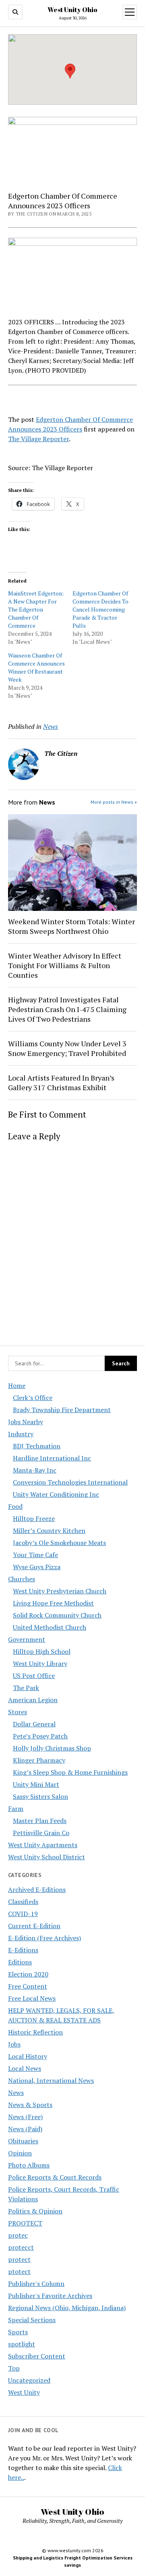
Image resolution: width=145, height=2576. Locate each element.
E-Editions (23, 1950)
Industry (21, 1434)
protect (19, 2259)
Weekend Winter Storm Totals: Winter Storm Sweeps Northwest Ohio (71, 926)
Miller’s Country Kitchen (49, 1531)
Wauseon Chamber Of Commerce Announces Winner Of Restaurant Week (36, 667)
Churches (22, 1579)
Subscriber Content (37, 2356)
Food (15, 1506)
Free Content (28, 1986)
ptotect (19, 2271)
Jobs (14, 2044)
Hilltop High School (42, 1651)
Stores (18, 1712)
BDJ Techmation (37, 1446)
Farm (16, 1809)
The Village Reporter (38, 439)
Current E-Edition (34, 1926)
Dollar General (34, 1724)
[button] (70, 71)
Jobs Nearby (26, 1422)
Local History (28, 2056)
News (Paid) (25, 2129)
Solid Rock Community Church (57, 1615)
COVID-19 (23, 1914)
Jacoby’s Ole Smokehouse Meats (59, 1543)
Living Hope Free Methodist (53, 1603)
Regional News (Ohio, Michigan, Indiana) (67, 2308)
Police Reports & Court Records (55, 2177)
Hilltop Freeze (34, 1518)
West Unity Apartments (43, 1845)
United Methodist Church (50, 1627)
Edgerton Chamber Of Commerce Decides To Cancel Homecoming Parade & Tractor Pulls (100, 609)
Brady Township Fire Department (62, 1410)
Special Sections (32, 2320)
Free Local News (32, 1998)
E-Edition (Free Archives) (45, 1938)
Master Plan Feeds (40, 1821)
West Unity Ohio (72, 10)
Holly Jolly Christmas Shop (52, 1748)
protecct (21, 2247)
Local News (25, 2068)
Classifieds (23, 1902)
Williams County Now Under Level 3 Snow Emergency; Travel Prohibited (67, 1048)
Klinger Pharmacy (39, 1760)
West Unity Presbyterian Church (60, 1591)
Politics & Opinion (35, 2211)
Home (17, 1385)
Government (27, 1639)
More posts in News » (114, 802)
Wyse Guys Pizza (37, 1567)
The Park (26, 1688)
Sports (18, 2332)
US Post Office (34, 1676)
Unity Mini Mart (36, 1784)
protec (18, 2235)
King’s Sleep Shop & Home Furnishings (70, 1772)
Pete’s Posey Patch (40, 1736)
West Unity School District (47, 1857)
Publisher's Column (36, 2284)
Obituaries (23, 2141)
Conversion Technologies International (70, 1482)
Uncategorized (29, 2380)
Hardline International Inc (52, 1458)
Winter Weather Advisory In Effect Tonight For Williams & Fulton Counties (65, 965)
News (16, 2093)
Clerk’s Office (33, 1398)
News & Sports (30, 2105)
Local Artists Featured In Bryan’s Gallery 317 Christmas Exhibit (61, 1083)
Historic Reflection (35, 2032)
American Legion (33, 1700)
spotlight (22, 2344)
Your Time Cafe (35, 1555)
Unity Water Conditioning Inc (56, 1494)
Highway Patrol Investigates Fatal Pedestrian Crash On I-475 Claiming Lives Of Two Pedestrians (67, 1009)
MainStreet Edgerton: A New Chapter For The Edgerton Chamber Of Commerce (36, 609)
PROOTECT (25, 2223)
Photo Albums (29, 2165)
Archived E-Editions (37, 1889)
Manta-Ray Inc (35, 1470)
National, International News (51, 2080)
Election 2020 (28, 1974)
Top (14, 2368)
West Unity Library (40, 1663)
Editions (20, 1962)
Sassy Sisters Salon (40, 1796)
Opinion (20, 2153)
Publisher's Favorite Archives (50, 2296)
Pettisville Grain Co (41, 1833)
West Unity (24, 2392)
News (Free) (25, 2117)
